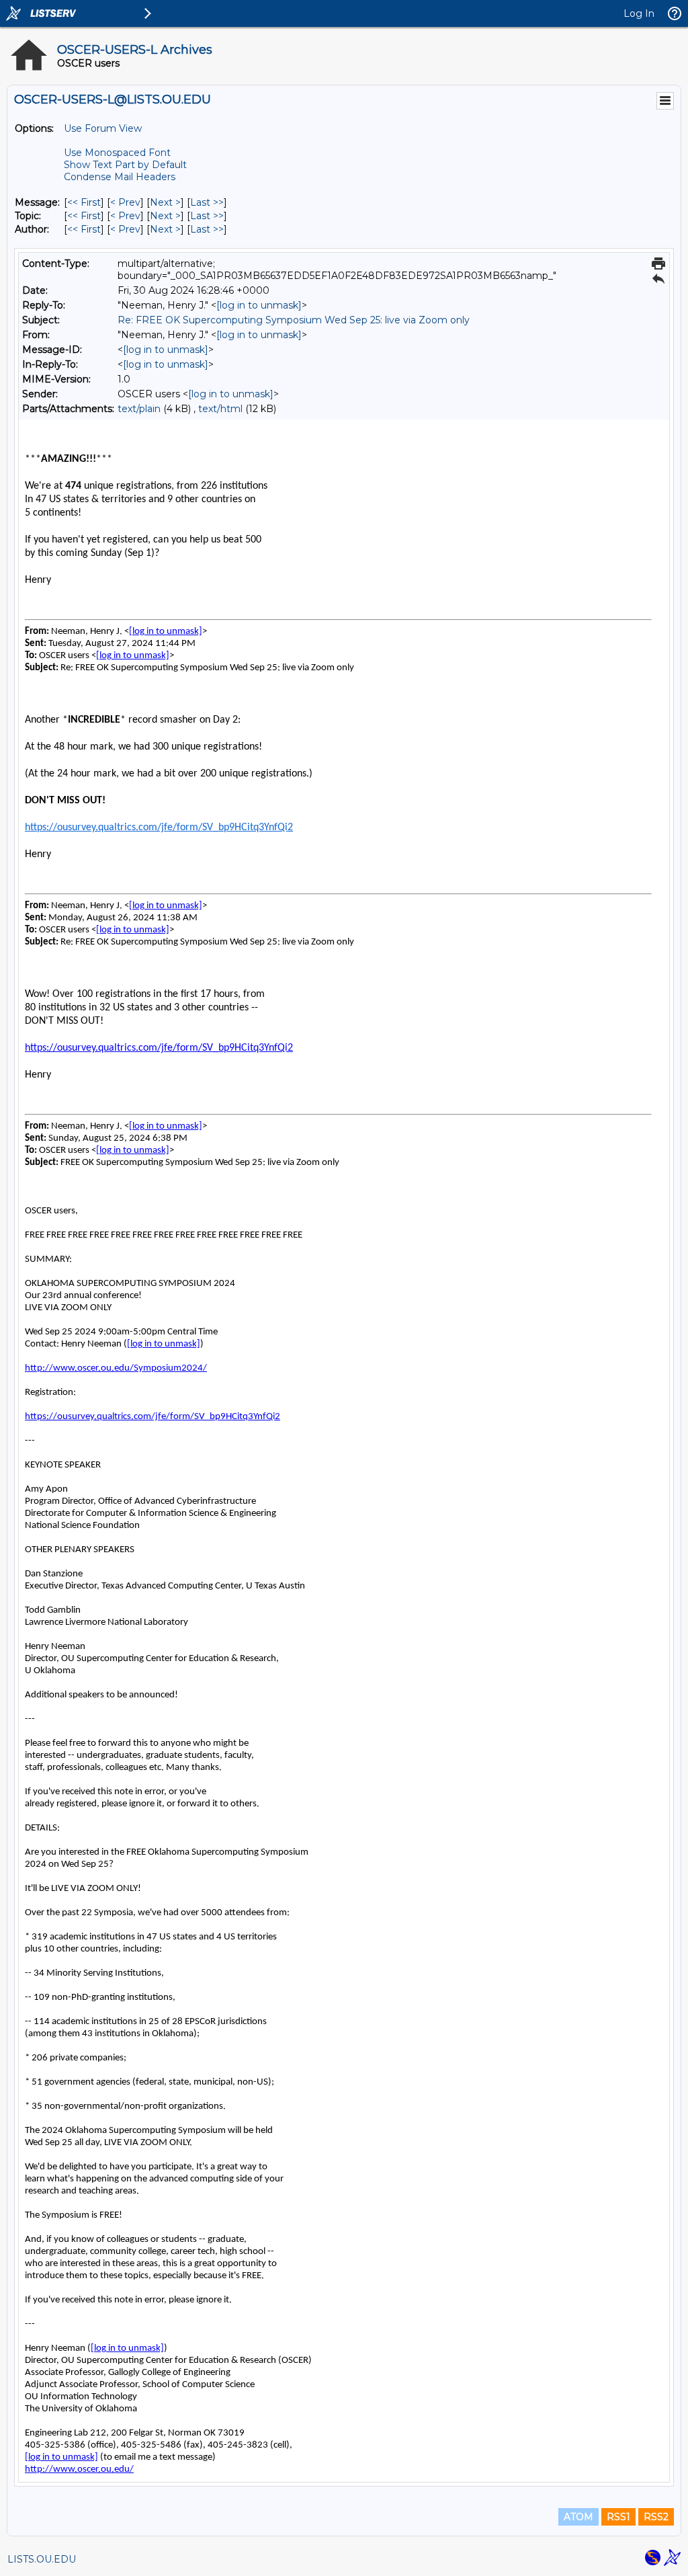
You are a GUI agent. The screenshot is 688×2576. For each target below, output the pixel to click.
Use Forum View (103, 128)
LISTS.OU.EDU (42, 2559)
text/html (220, 409)
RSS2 (656, 2517)
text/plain (139, 409)
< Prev (125, 202)
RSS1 (618, 2517)
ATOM (578, 2517)
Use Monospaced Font (117, 153)
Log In (639, 13)
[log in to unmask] (259, 305)
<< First (84, 202)
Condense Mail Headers (120, 177)
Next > (165, 202)
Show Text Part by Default (125, 165)
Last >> (207, 202)
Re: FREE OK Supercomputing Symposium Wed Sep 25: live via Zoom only (294, 320)
